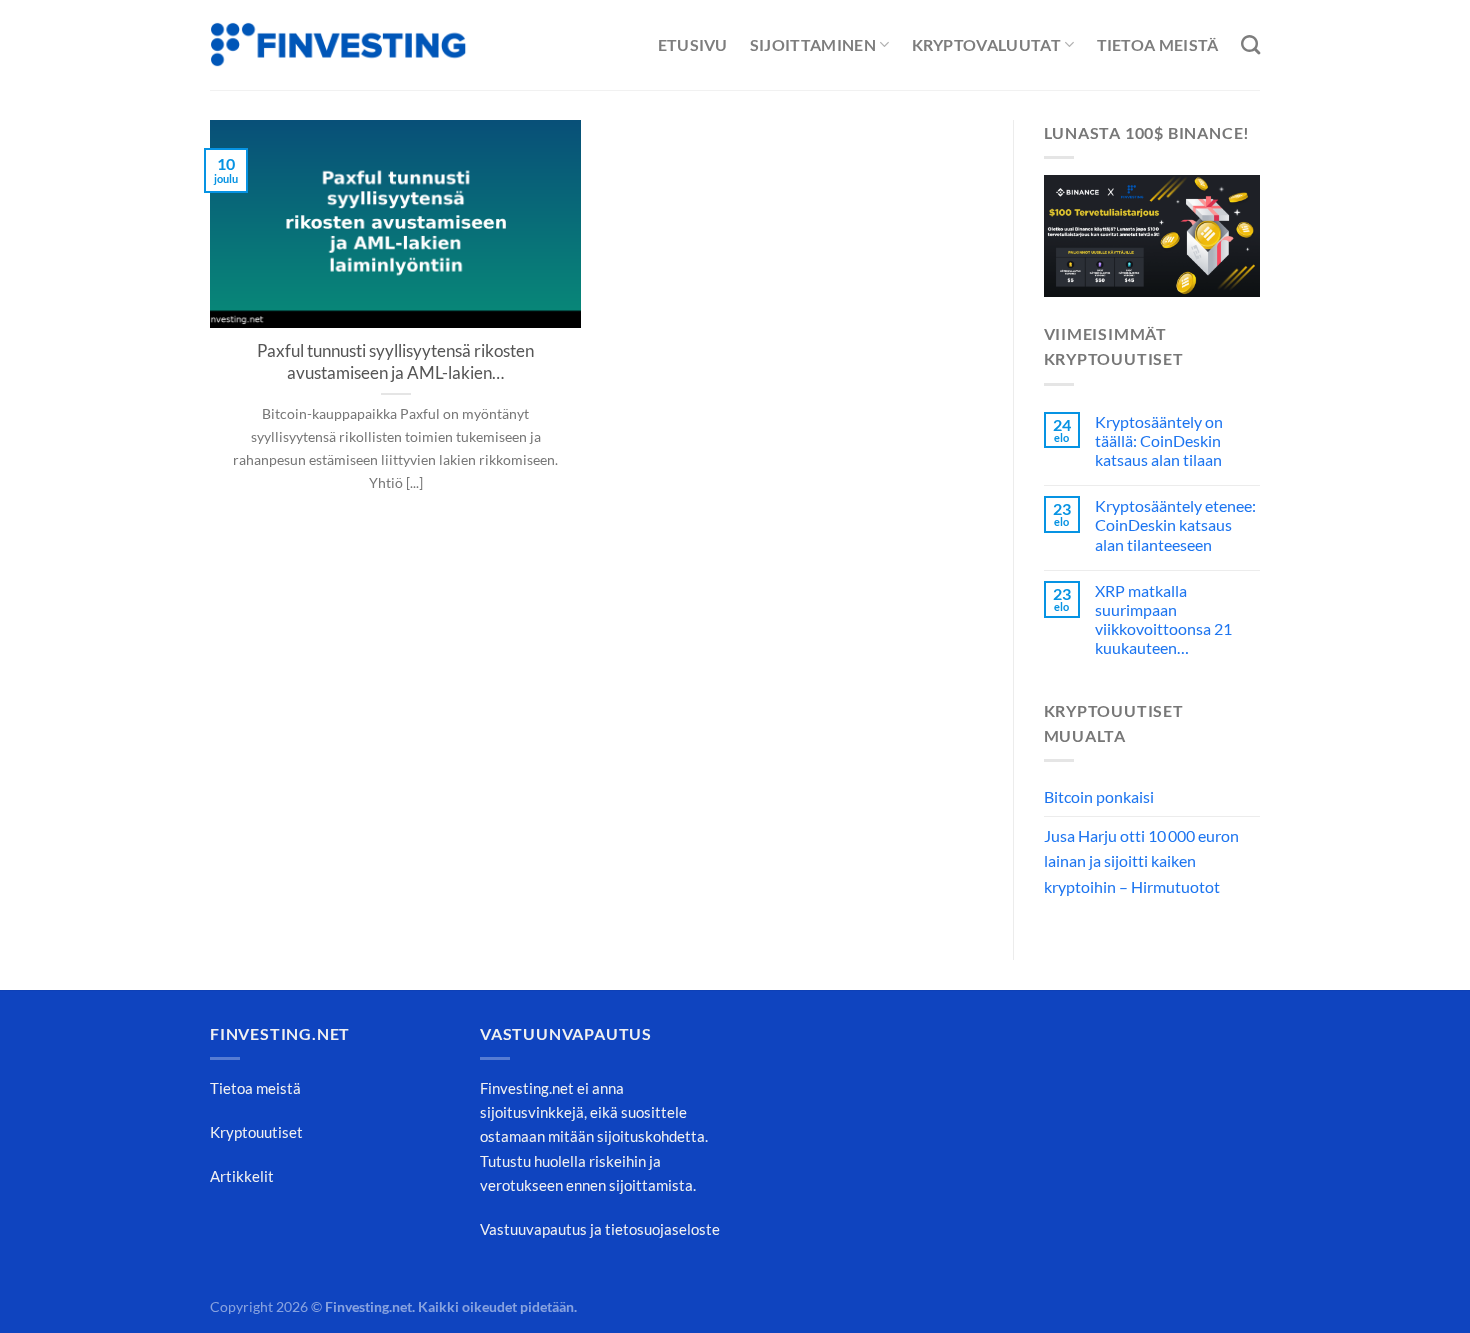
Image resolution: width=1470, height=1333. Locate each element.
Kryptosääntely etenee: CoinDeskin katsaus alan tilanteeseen (1175, 524)
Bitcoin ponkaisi (1099, 796)
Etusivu (693, 44)
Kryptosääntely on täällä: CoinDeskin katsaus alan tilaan (1159, 440)
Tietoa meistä (1158, 44)
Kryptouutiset (256, 1132)
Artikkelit (242, 1176)
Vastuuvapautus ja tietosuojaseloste (600, 1229)
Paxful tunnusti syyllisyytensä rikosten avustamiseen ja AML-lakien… (395, 362)
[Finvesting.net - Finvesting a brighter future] (338, 45)
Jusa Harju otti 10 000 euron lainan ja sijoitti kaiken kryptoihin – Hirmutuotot (1141, 861)
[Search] (1250, 44)
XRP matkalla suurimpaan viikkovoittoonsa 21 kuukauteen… (1163, 619)
